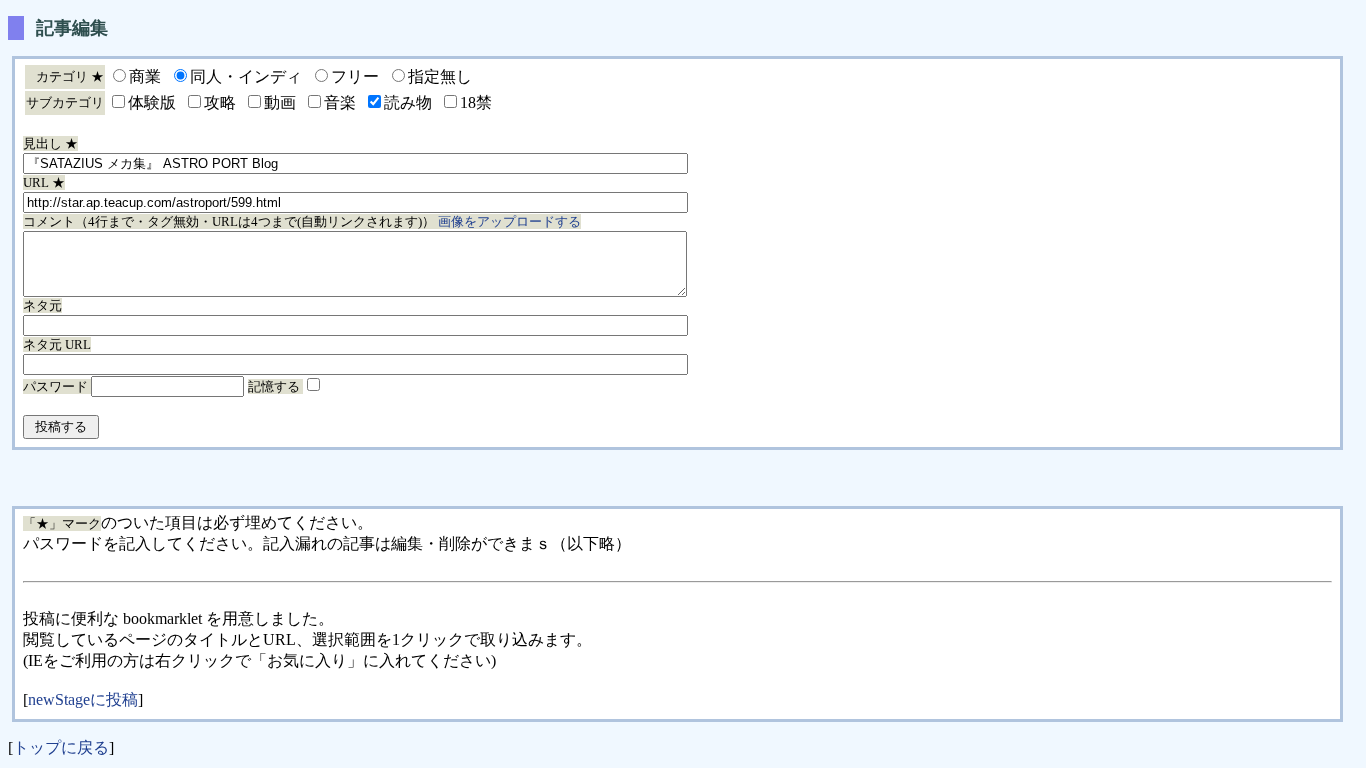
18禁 (476, 102)
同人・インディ (246, 76)
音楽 (340, 102)
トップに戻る (61, 747)
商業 (145, 76)
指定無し (440, 76)
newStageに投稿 (83, 699)
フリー (355, 76)
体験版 (152, 102)
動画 (280, 102)
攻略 (220, 102)
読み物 (408, 102)
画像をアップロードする (509, 221)
